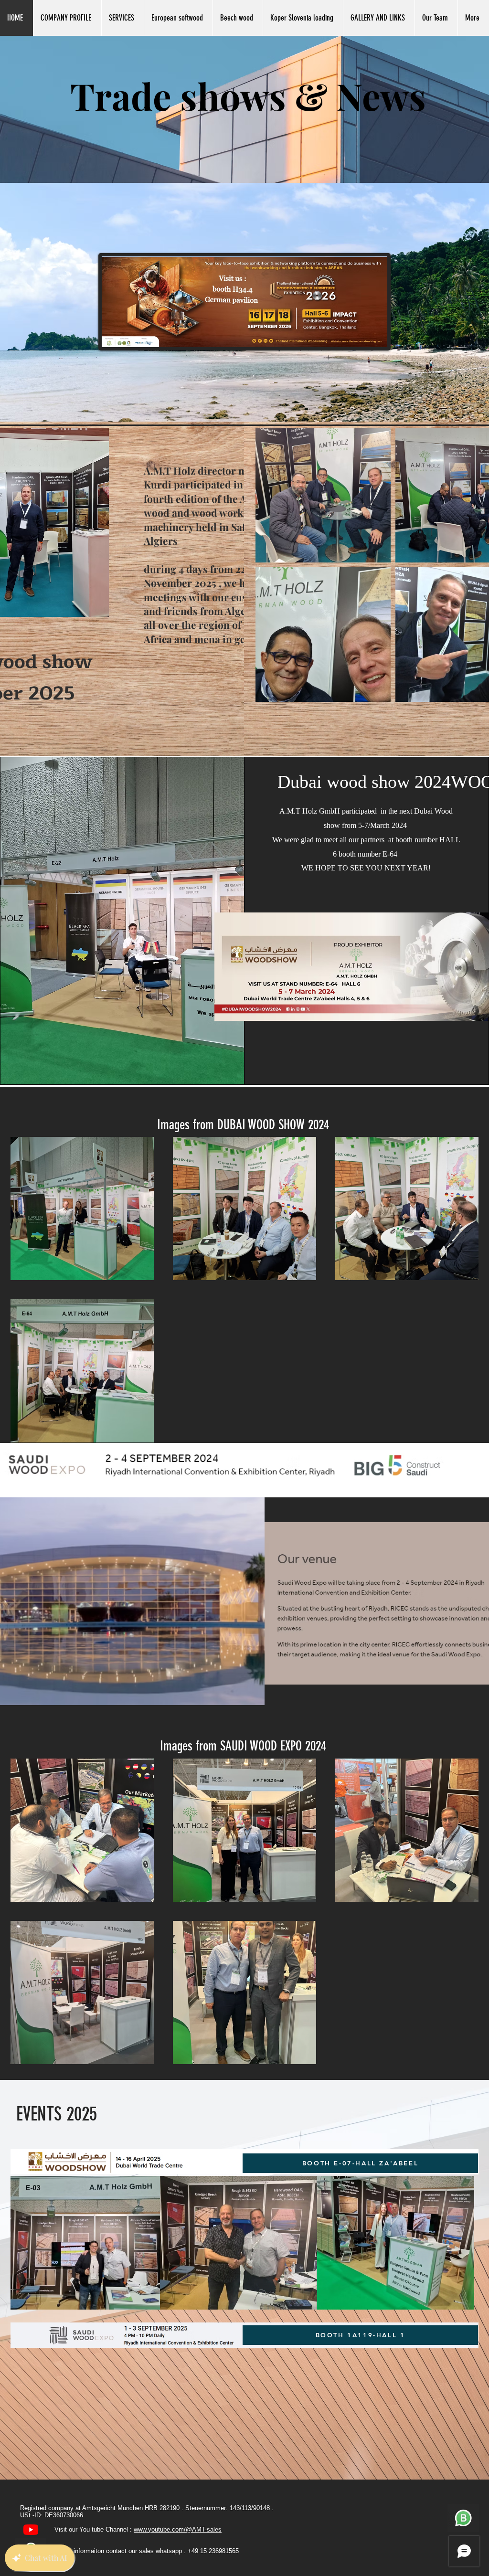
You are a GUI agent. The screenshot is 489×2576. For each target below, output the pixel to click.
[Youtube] (31, 2529)
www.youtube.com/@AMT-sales (178, 2529)
